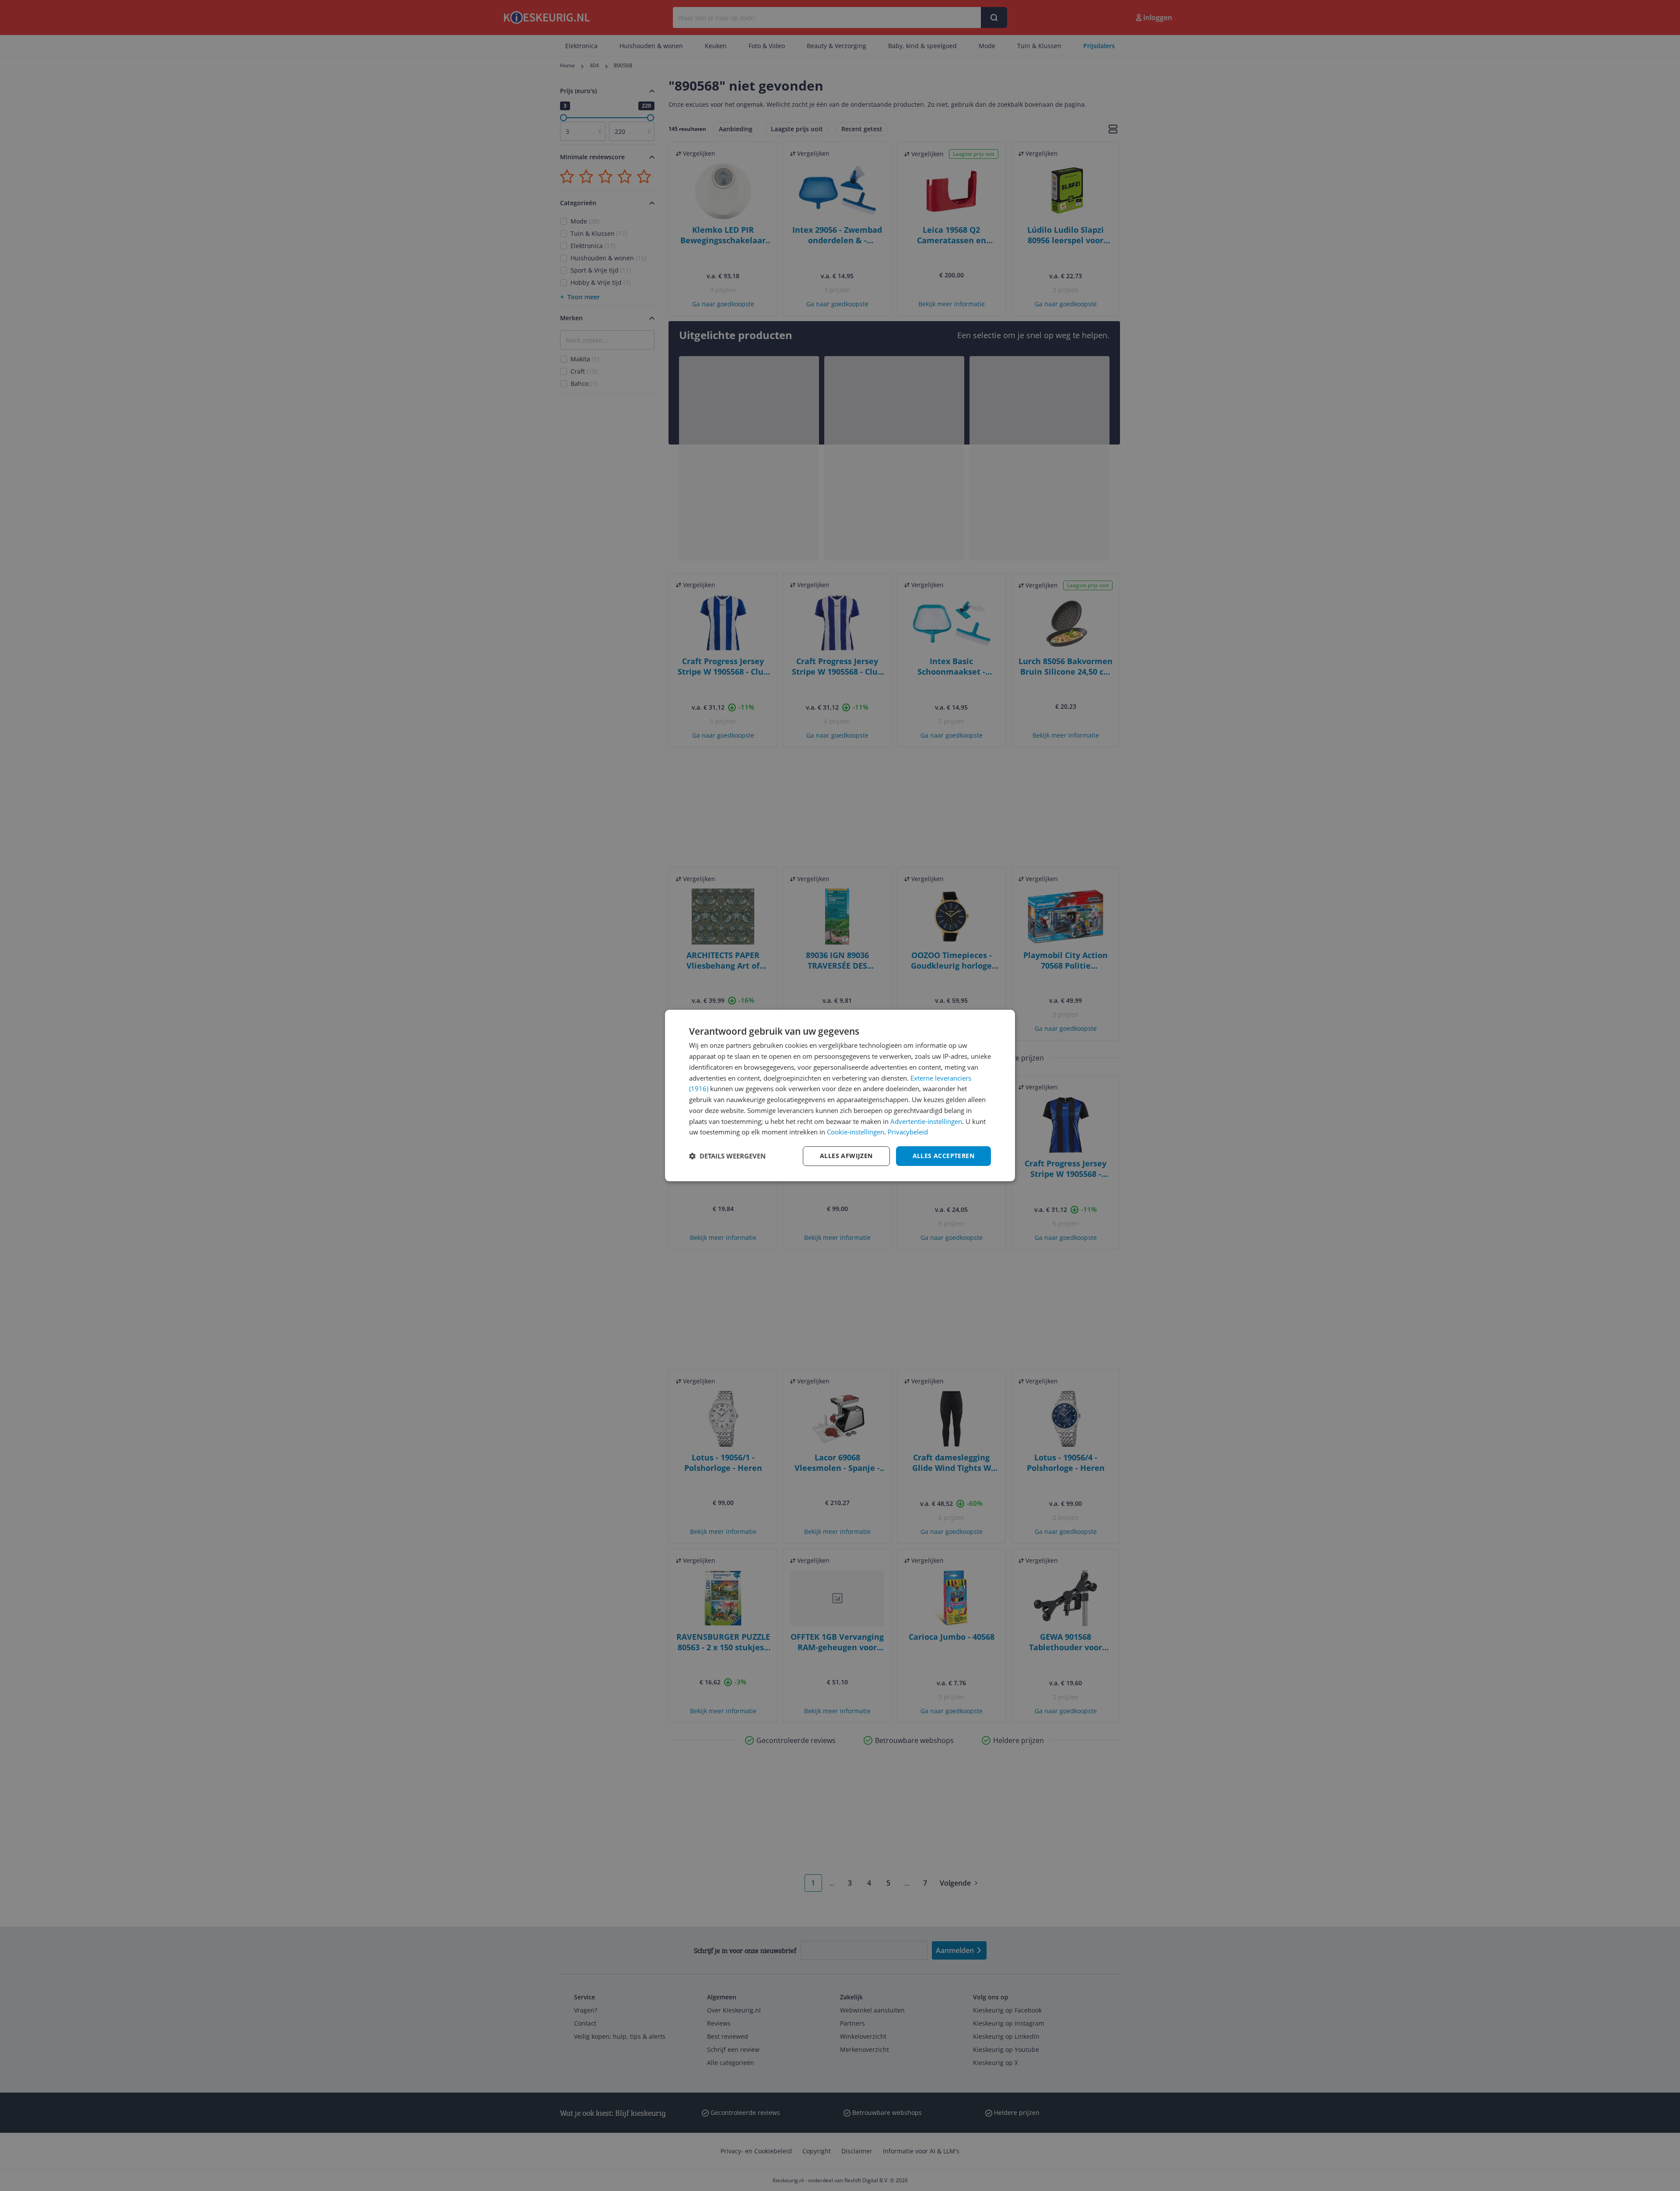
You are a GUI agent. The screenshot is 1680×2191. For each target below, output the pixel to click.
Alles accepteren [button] (943, 1156)
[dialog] (840, 1095)
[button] (727, 1156)
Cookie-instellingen (856, 1132)
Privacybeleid (908, 1132)
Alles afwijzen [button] (846, 1156)
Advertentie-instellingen (926, 1121)
